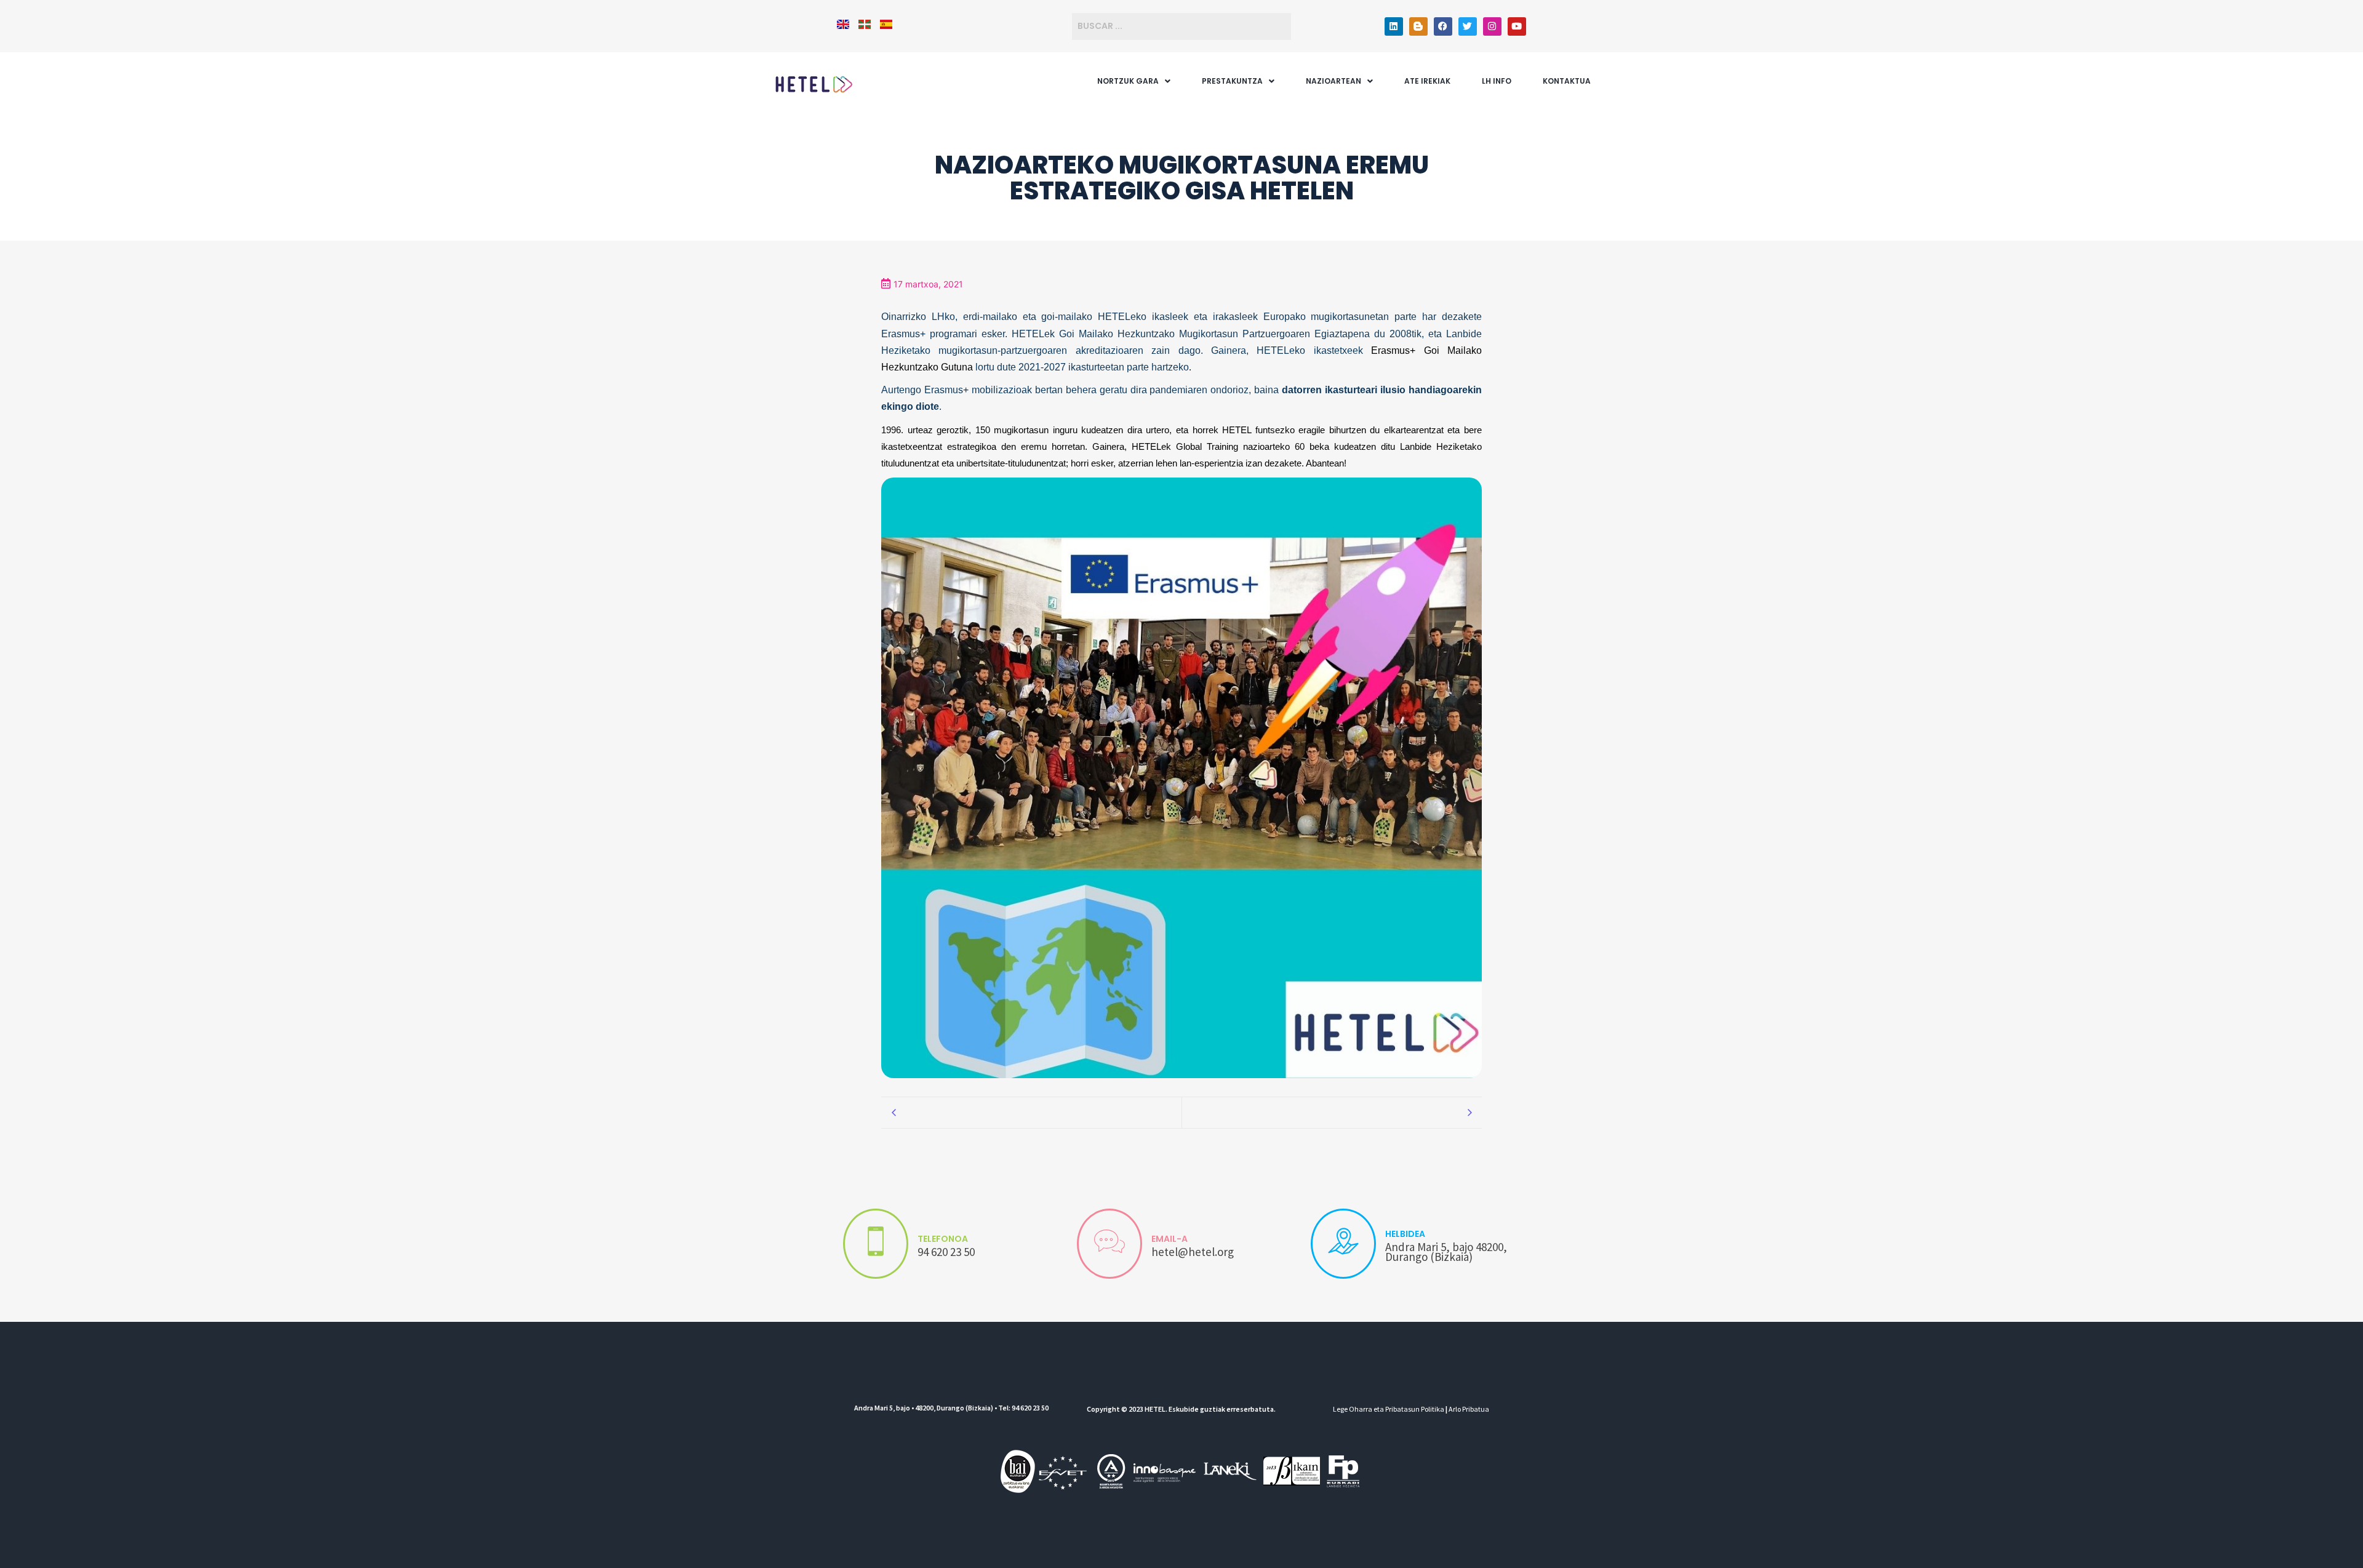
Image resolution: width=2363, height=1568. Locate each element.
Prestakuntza (1232, 81)
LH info (1497, 81)
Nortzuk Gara (1128, 81)
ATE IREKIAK (1427, 81)
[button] (1134, 81)
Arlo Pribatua (1469, 1409)
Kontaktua (1567, 81)
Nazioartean (1333, 81)
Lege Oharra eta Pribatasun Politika (1389, 1409)
